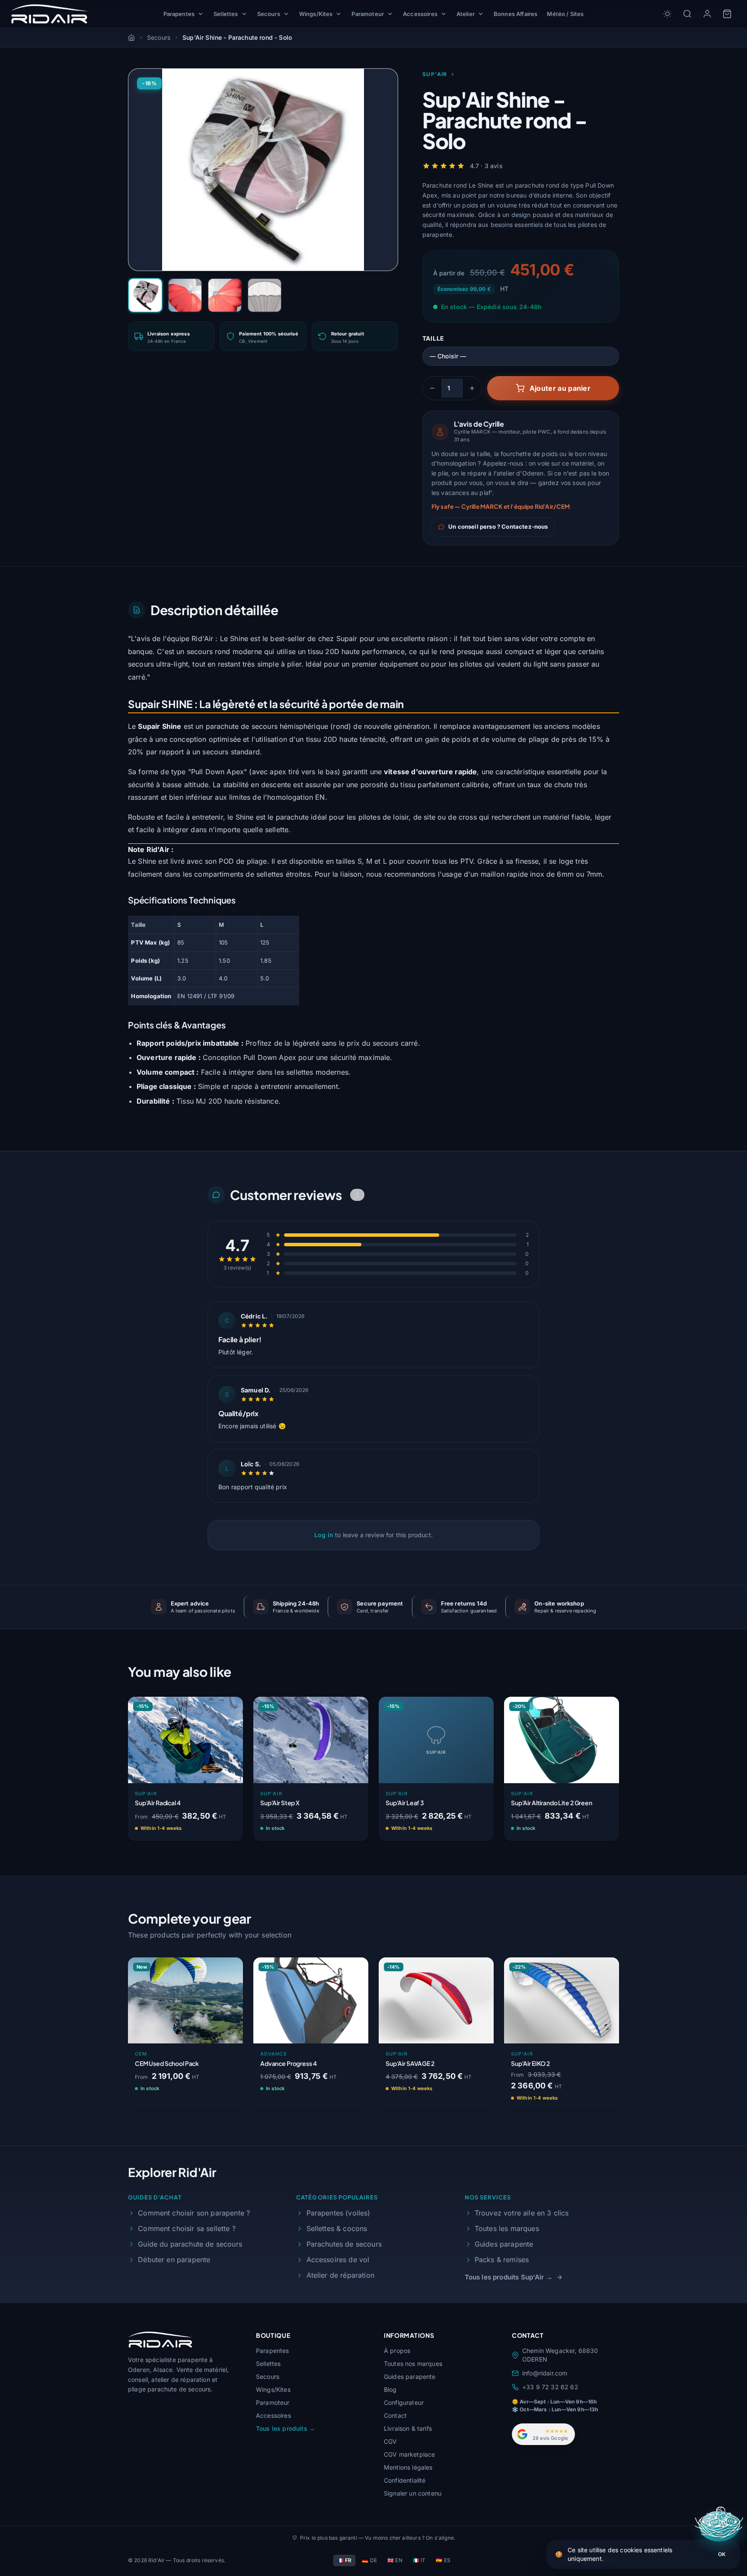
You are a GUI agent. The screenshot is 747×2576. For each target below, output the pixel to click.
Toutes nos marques (413, 2364)
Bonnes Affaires (516, 14)
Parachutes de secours (344, 2244)
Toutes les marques (507, 2228)
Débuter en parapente (174, 2260)
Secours (269, 14)
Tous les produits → (286, 2428)
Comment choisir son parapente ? (194, 2213)
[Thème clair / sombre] (667, 14)
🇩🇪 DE (369, 2560)
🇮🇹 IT (419, 2560)
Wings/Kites (316, 14)
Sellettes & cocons (337, 2228)
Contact (395, 2415)
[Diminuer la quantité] (432, 388)
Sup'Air (435, 74)
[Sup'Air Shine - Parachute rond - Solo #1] (145, 295)
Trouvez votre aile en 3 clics (522, 2213)
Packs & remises (502, 2260)
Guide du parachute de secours (190, 2244)
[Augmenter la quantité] (472, 388)
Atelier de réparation (340, 2275)
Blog (390, 2389)
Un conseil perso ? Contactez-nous (498, 527)
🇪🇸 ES (443, 2560)
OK (722, 2554)
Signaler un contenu (413, 2493)
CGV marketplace (409, 2454)
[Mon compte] (707, 14)
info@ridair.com (545, 2373)
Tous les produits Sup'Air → (509, 2277)
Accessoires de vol (338, 2260)
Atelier (466, 14)
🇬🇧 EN (395, 2560)
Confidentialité (405, 2480)
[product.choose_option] (227, 1829)
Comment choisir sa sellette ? (187, 2228)
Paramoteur (368, 14)
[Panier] (727, 14)
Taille (433, 338)
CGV (390, 2441)
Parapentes (179, 14)
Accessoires (420, 14)
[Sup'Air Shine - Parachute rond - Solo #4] (265, 295)
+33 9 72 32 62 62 (550, 2387)
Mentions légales (408, 2467)
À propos (397, 2351)
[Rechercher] (687, 14)
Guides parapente (504, 2244)
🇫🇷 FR (345, 2560)
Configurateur (404, 2402)
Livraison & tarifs (408, 2428)
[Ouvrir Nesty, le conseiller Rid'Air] (720, 2526)
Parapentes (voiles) (338, 2213)
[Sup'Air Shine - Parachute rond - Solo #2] (185, 295)
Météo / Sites (565, 14)
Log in (324, 1535)
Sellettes (226, 14)
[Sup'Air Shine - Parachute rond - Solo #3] (225, 295)
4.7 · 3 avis (486, 166)
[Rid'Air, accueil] (49, 14)
